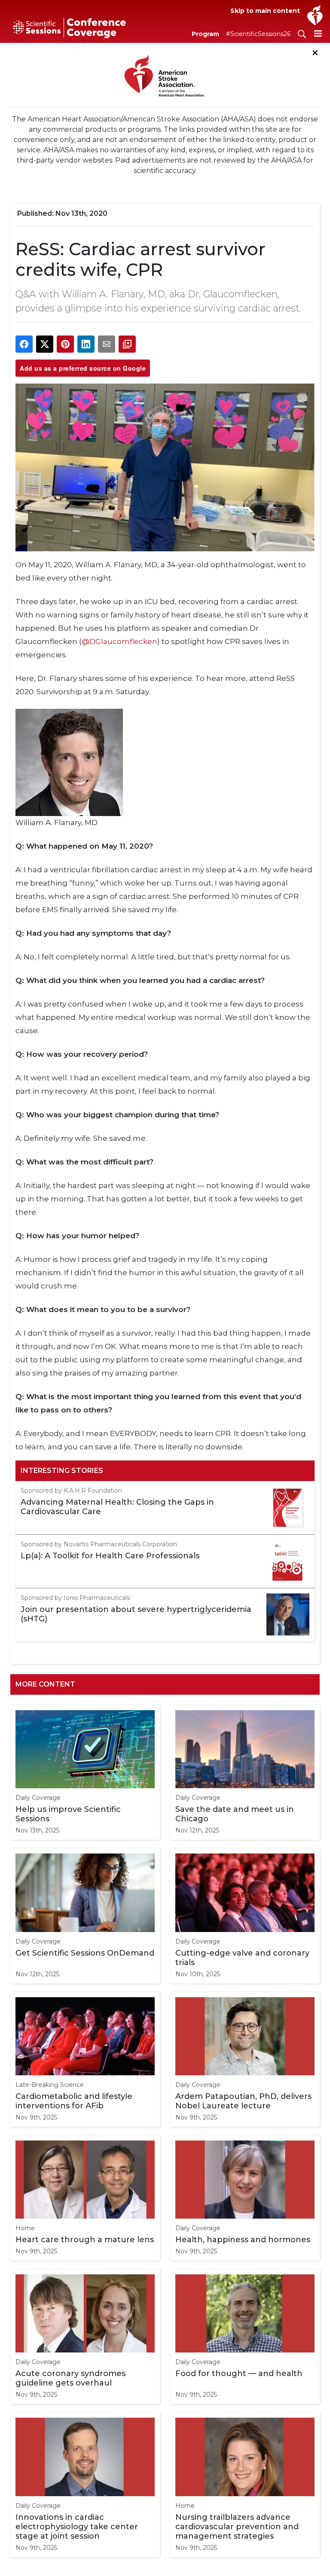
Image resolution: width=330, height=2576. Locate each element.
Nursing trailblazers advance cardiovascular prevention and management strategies (237, 2527)
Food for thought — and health (239, 2373)
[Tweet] (45, 344)
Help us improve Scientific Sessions (68, 1814)
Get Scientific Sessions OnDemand (85, 1953)
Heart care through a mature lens (85, 2240)
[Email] (107, 344)
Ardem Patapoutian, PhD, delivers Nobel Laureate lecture (243, 2101)
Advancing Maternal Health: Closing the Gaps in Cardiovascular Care (117, 1507)
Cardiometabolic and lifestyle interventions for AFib (74, 2101)
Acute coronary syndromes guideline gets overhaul (70, 2378)
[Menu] (318, 33)
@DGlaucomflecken (119, 641)
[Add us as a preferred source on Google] (127, 344)
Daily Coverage (38, 1798)
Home (25, 2228)
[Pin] (65, 344)
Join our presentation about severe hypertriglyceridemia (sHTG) (136, 1614)
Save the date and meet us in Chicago (235, 1814)
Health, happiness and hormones (243, 2240)
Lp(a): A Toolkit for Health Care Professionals (110, 1556)
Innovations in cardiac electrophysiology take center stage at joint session (77, 2527)
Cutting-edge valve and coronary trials (242, 1958)
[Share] (24, 344)
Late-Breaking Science (50, 2085)
